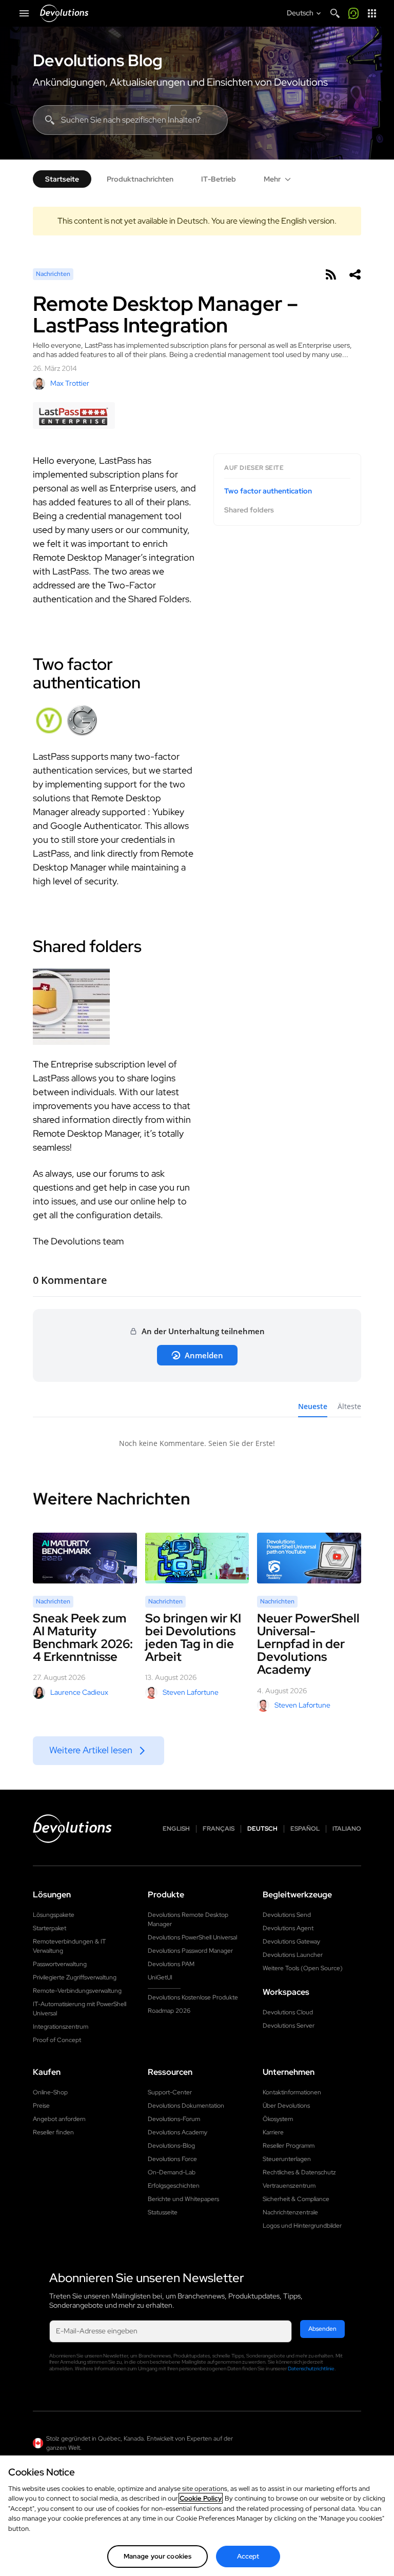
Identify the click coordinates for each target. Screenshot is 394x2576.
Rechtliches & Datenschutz (299, 2172)
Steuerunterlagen (287, 2159)
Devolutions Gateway (291, 1941)
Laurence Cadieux (79, 1692)
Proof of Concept (57, 2040)
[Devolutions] (64, 13)
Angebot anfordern (59, 2119)
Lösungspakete (54, 1915)
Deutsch (262, 1829)
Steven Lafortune (191, 1692)
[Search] (335, 13)
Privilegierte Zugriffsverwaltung (75, 1977)
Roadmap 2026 (169, 2011)
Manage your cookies (157, 2556)
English (176, 1829)
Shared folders (249, 510)
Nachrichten (53, 274)
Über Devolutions (286, 2106)
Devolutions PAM (171, 1964)
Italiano (347, 1829)
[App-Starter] (372, 13)
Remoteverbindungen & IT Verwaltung (69, 1946)
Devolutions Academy (178, 2132)
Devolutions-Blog (171, 2146)
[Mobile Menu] (24, 13)
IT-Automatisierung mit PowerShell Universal (80, 2009)
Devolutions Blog (98, 61)
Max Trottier (70, 383)
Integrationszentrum (61, 2027)
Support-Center (170, 2092)
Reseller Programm (289, 2146)
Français (219, 1829)
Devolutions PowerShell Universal (192, 1937)
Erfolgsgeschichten (174, 2186)
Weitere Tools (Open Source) (303, 1968)
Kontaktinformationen (292, 2092)
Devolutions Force (172, 2159)
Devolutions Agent (288, 1928)
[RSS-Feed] (330, 274)
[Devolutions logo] (72, 1829)
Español (305, 1829)
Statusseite (163, 2212)
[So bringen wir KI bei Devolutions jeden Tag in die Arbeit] (197, 1558)
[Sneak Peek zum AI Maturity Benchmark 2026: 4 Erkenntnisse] (85, 1558)
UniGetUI (160, 1977)
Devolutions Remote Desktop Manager (188, 1919)
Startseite (62, 179)
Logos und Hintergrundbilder (302, 2226)
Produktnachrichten (140, 179)
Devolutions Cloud (288, 2012)
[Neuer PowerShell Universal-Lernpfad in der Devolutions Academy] (309, 1558)
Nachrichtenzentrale (290, 2212)
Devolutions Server (289, 2026)
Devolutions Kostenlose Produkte (193, 1997)
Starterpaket (50, 1928)
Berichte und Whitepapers (183, 2199)
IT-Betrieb (219, 179)
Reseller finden (53, 2132)
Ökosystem (278, 2119)
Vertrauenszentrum (289, 2186)
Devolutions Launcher (293, 1955)
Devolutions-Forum (174, 2119)
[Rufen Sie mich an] (353, 13)
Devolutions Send (287, 1915)
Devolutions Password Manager (190, 1951)
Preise (41, 2106)
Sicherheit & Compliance (296, 2199)
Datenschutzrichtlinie (311, 2369)
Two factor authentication (268, 491)
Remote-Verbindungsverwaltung (77, 1991)
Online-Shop (50, 2092)
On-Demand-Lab (172, 2172)
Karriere (273, 2132)
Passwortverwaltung (60, 1964)
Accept (248, 2556)
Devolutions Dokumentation (186, 2106)
